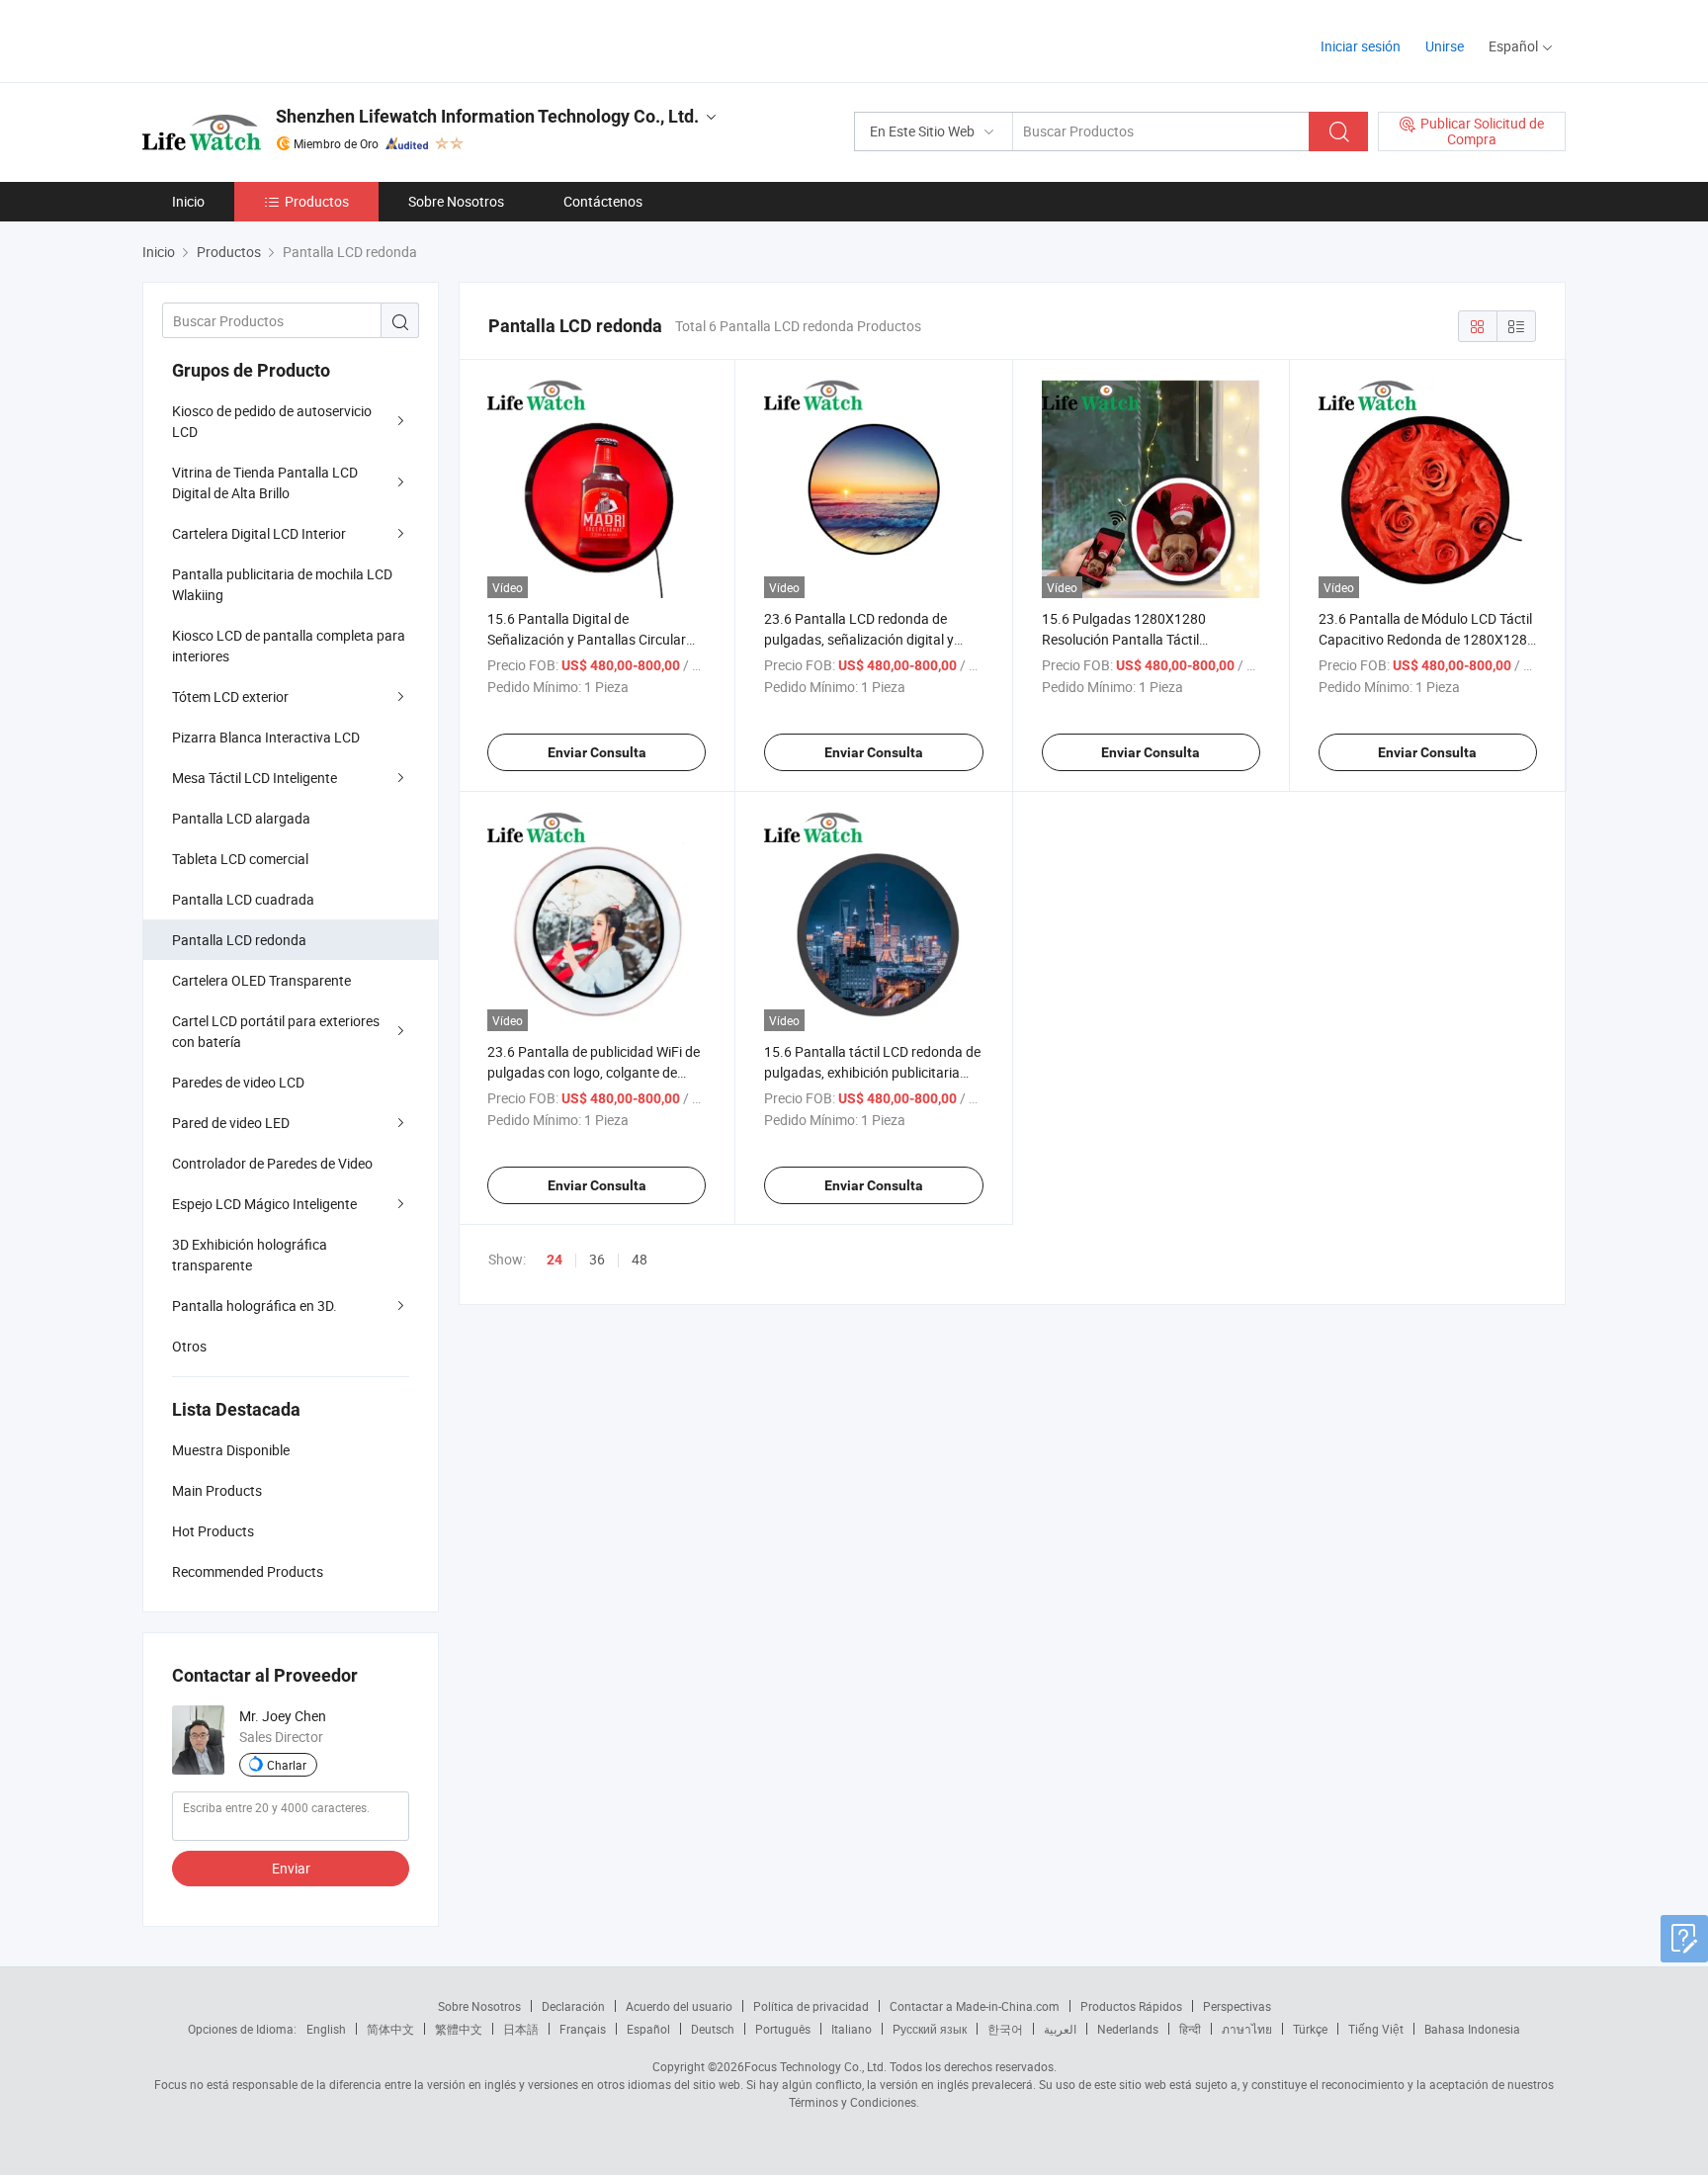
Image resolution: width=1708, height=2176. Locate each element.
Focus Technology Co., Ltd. (815, 2066)
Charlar (287, 1765)
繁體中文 (459, 2029)
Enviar (291, 1868)
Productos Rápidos (1131, 2006)
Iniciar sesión (1361, 46)
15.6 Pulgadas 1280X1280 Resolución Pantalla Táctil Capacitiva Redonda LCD (1124, 639)
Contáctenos (603, 201)
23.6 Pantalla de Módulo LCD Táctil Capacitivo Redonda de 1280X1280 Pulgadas (1427, 639)
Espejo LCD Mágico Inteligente (264, 1204)
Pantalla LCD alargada (241, 818)
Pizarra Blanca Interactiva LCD (266, 737)
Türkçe (1310, 2029)
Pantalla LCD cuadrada (243, 899)
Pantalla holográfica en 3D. (255, 1306)
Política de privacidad (811, 2006)
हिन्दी (1190, 2029)
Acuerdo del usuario (679, 2006)
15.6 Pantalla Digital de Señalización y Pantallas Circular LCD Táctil (587, 639)
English (326, 2029)
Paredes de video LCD (238, 1082)
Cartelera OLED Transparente (261, 980)
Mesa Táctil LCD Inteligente (255, 778)
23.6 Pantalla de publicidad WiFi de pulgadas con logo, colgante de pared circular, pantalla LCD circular (596, 1072)
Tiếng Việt (1376, 2029)
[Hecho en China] (269, 39)
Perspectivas (1237, 2006)
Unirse (1445, 46)
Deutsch (713, 2029)
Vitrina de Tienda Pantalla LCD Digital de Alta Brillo (265, 482)
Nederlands (1128, 2029)
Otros (189, 1346)
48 (640, 1259)
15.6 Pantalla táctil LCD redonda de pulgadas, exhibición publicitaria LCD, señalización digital (872, 1072)
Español (648, 2029)
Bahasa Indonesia (1472, 2029)
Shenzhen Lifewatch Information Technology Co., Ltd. (487, 116)
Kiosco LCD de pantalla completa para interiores (289, 646)
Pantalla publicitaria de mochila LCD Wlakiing (282, 584)
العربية (1060, 2029)
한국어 (1005, 2029)
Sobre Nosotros (456, 201)
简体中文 (390, 2029)
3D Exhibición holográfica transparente (250, 1255)
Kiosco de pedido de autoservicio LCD (272, 421)
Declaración (573, 2006)
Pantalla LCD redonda (239, 940)
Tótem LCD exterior (230, 696)
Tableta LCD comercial (240, 859)
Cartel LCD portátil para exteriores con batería (276, 1031)
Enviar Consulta (597, 752)
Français (583, 2029)
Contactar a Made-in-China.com (975, 2006)
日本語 (521, 2029)
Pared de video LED (231, 1123)
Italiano (852, 2029)
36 (597, 1259)
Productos (317, 201)
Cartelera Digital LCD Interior (259, 533)
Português (783, 2029)
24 (555, 1260)
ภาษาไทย (1247, 2029)
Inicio (188, 201)
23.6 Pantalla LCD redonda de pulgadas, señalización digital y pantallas (859, 639)
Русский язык (930, 2029)
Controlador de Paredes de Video (272, 1163)
